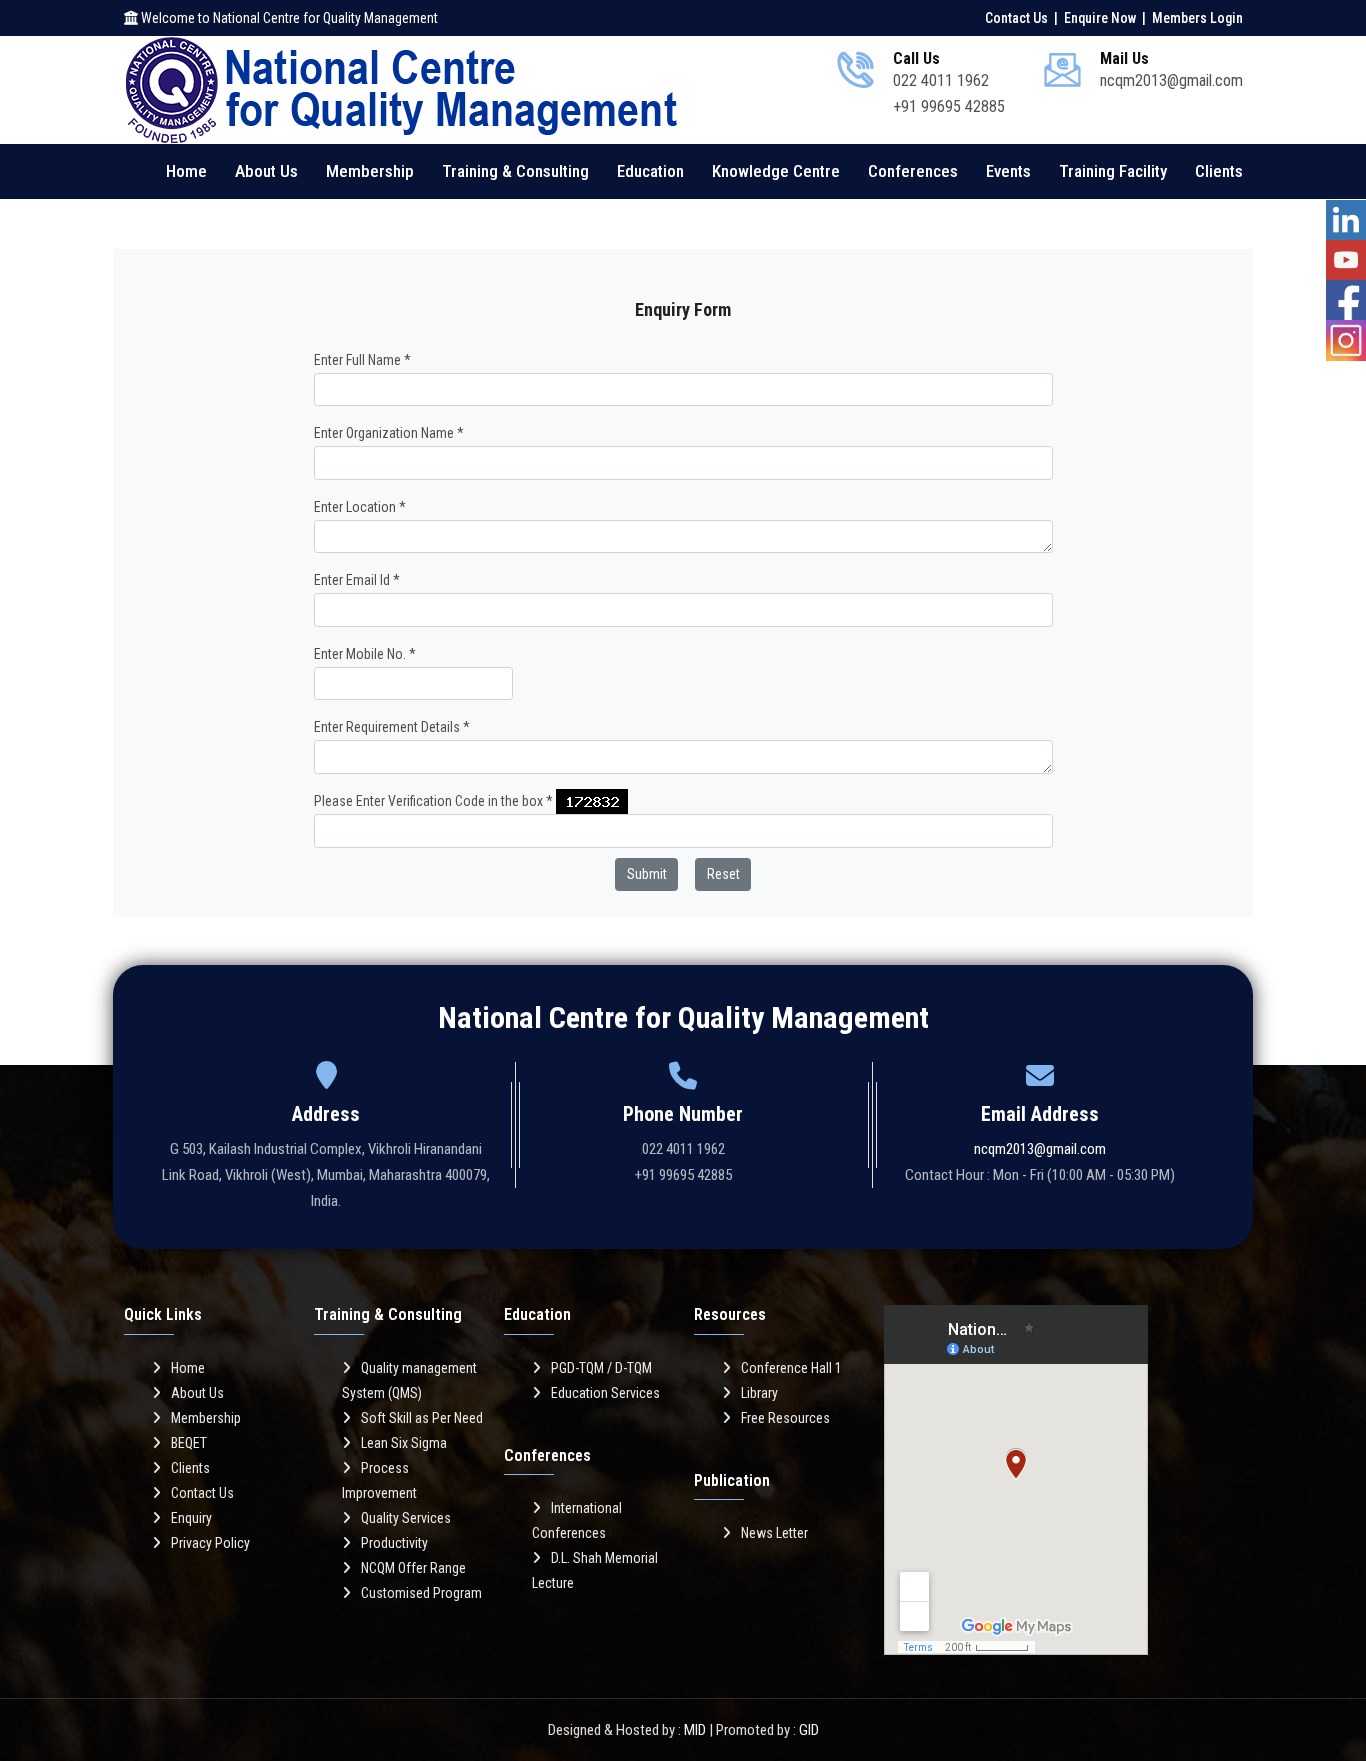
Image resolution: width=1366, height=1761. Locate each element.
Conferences (913, 171)
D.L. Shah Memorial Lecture (595, 1570)
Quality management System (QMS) (409, 1380)
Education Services (605, 1393)
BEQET (189, 1443)
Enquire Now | (1106, 18)
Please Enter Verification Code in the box (433, 801)
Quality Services (406, 1518)
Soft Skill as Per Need (422, 1418)
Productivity (394, 1543)
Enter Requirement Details (392, 727)
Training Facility (1113, 171)
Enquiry (191, 1518)
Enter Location (360, 507)
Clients (1219, 171)
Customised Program (421, 1593)
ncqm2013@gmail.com (1040, 1149)
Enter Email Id (357, 580)
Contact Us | (1023, 18)
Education (650, 171)
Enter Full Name (362, 360)
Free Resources (785, 1418)
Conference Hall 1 (791, 1368)
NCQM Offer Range (413, 1568)
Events (1008, 171)
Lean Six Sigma (404, 1443)
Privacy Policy (210, 1543)
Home (186, 171)
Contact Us (202, 1493)
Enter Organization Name (389, 433)
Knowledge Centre (776, 171)
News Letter (774, 1533)
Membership (370, 171)
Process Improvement (379, 1480)
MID (695, 1730)
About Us (266, 171)
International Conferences (577, 1520)
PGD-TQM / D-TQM (601, 1368)
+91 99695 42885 (949, 106)
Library (759, 1393)
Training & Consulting (515, 171)
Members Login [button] (1197, 18)
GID (809, 1730)
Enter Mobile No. (365, 654)
